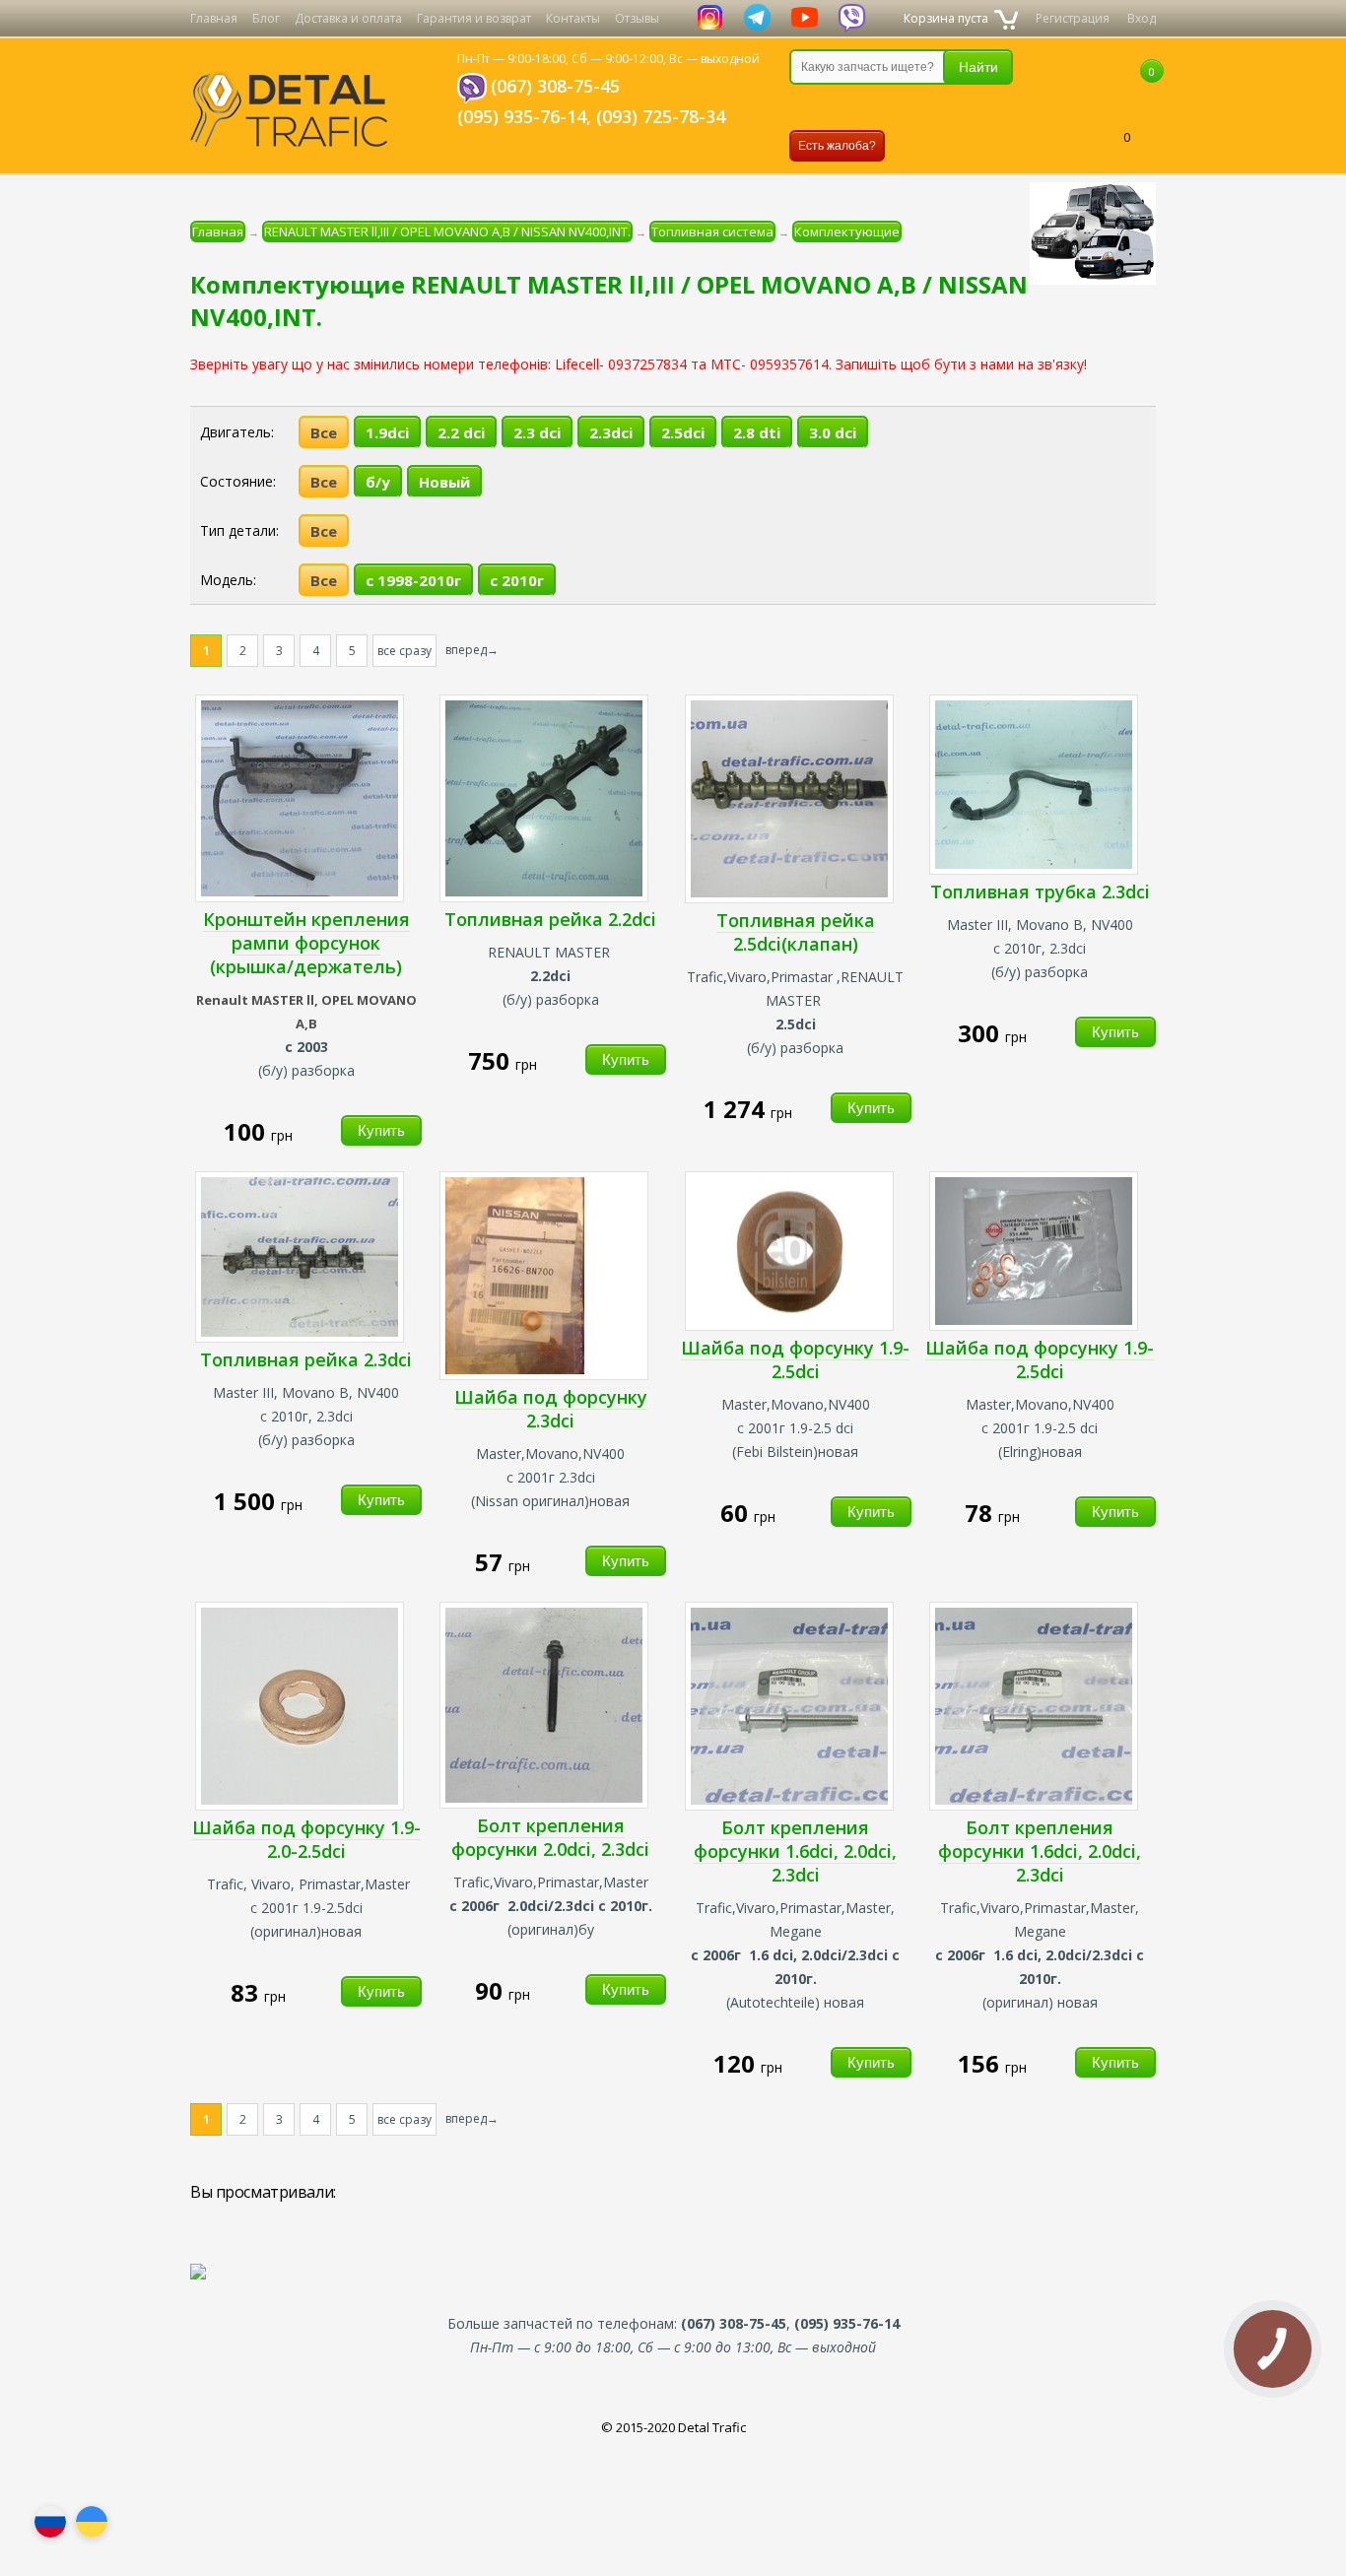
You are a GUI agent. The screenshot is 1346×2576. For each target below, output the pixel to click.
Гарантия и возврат (474, 18)
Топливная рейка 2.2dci (550, 919)
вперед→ (472, 650)
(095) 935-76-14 (522, 116)
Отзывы (637, 18)
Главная (214, 18)
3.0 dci (833, 432)
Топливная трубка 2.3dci (1040, 892)
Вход (1142, 18)
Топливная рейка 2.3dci (306, 1359)
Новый (444, 482)
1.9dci (387, 432)
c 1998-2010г (413, 580)
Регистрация (1073, 18)
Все (324, 432)
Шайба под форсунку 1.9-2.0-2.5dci (306, 1839)
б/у (378, 482)
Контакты (573, 18)
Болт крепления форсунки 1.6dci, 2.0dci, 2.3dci (795, 1851)
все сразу (404, 651)
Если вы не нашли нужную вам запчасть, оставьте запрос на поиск (893, 107)
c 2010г (517, 580)
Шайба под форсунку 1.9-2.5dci (795, 1359)
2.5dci (683, 432)
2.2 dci (461, 432)
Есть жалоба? (837, 146)
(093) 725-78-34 (661, 116)
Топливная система (712, 231)
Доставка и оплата (348, 18)
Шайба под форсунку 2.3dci (551, 1409)
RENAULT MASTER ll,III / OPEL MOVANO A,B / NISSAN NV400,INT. (447, 231)
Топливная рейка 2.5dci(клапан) (796, 932)
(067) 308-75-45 (555, 86)
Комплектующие (847, 231)
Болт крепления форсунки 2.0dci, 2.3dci (550, 1837)
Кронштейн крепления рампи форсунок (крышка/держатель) (306, 943)
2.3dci (611, 432)
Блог (266, 18)
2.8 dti (757, 432)
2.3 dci (537, 432)
